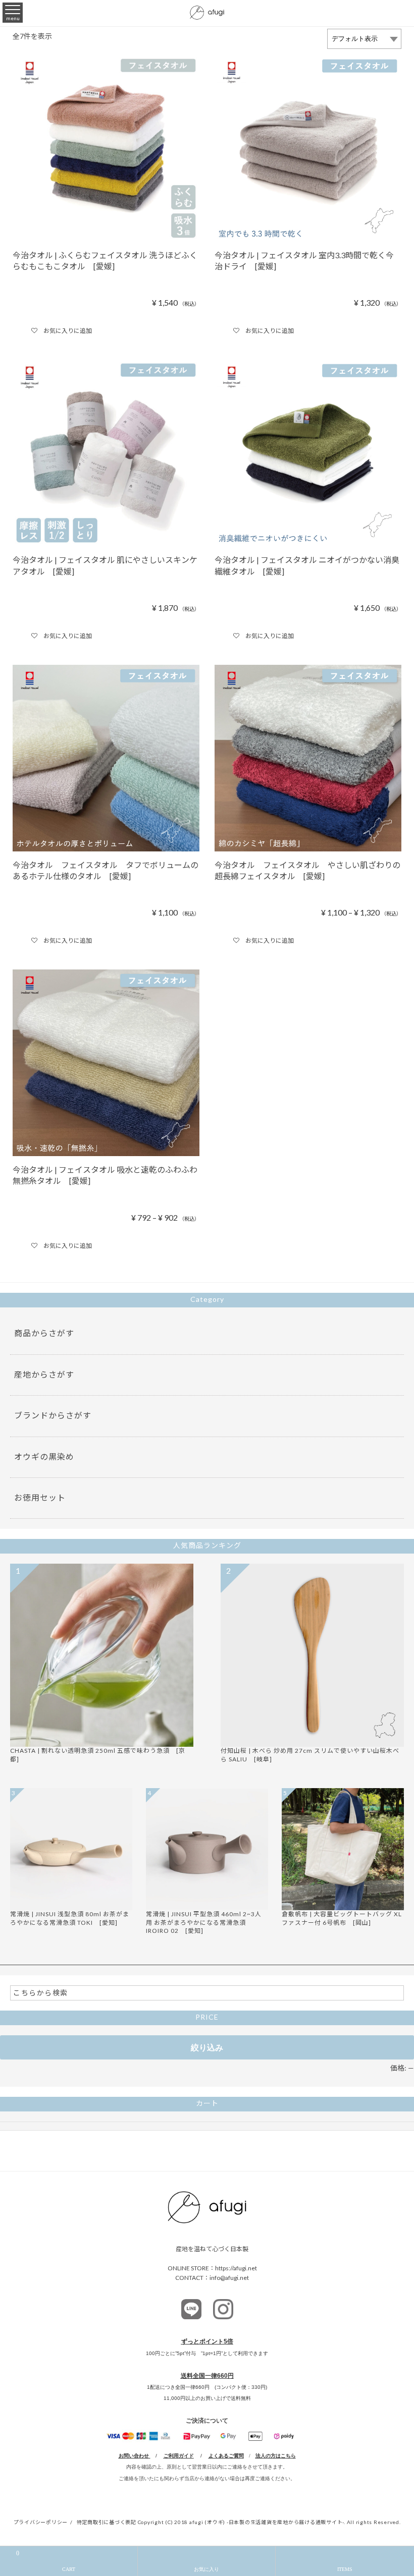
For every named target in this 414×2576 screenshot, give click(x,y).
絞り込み (207, 2047)
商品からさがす (44, 1333)
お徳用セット (40, 1497)
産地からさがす (44, 1374)
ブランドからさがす (53, 1415)
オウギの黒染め (44, 1456)
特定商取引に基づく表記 (107, 2522)
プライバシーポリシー (41, 2522)
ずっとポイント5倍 (207, 2341)
